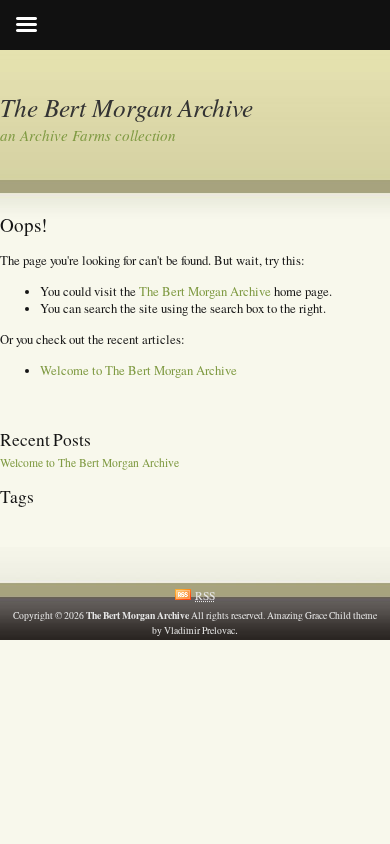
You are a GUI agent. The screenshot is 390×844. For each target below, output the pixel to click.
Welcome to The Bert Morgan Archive (138, 370)
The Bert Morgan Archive (126, 107)
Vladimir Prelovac (199, 630)
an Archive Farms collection (88, 135)
